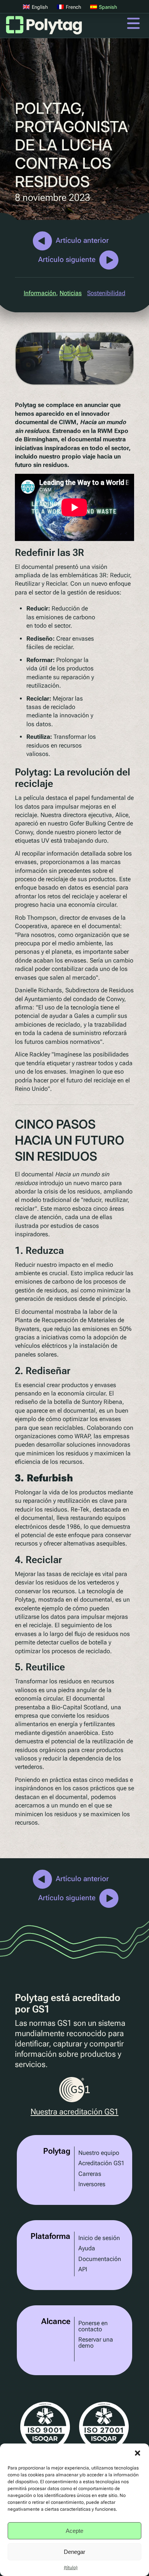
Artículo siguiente (67, 259)
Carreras (90, 2174)
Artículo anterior (82, 240)
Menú (133, 23)
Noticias (71, 293)
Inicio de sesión (99, 2238)
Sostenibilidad (106, 293)
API (83, 2269)
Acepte (74, 2531)
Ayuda (87, 2248)
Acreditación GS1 (101, 2163)
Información (40, 293)
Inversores (92, 2184)
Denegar (74, 2552)
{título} (71, 2568)
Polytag (44, 27)
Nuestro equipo (99, 2153)
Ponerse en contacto (93, 2326)
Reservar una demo (96, 2343)
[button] (138, 2453)
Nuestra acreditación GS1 (74, 2112)
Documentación (100, 2259)
